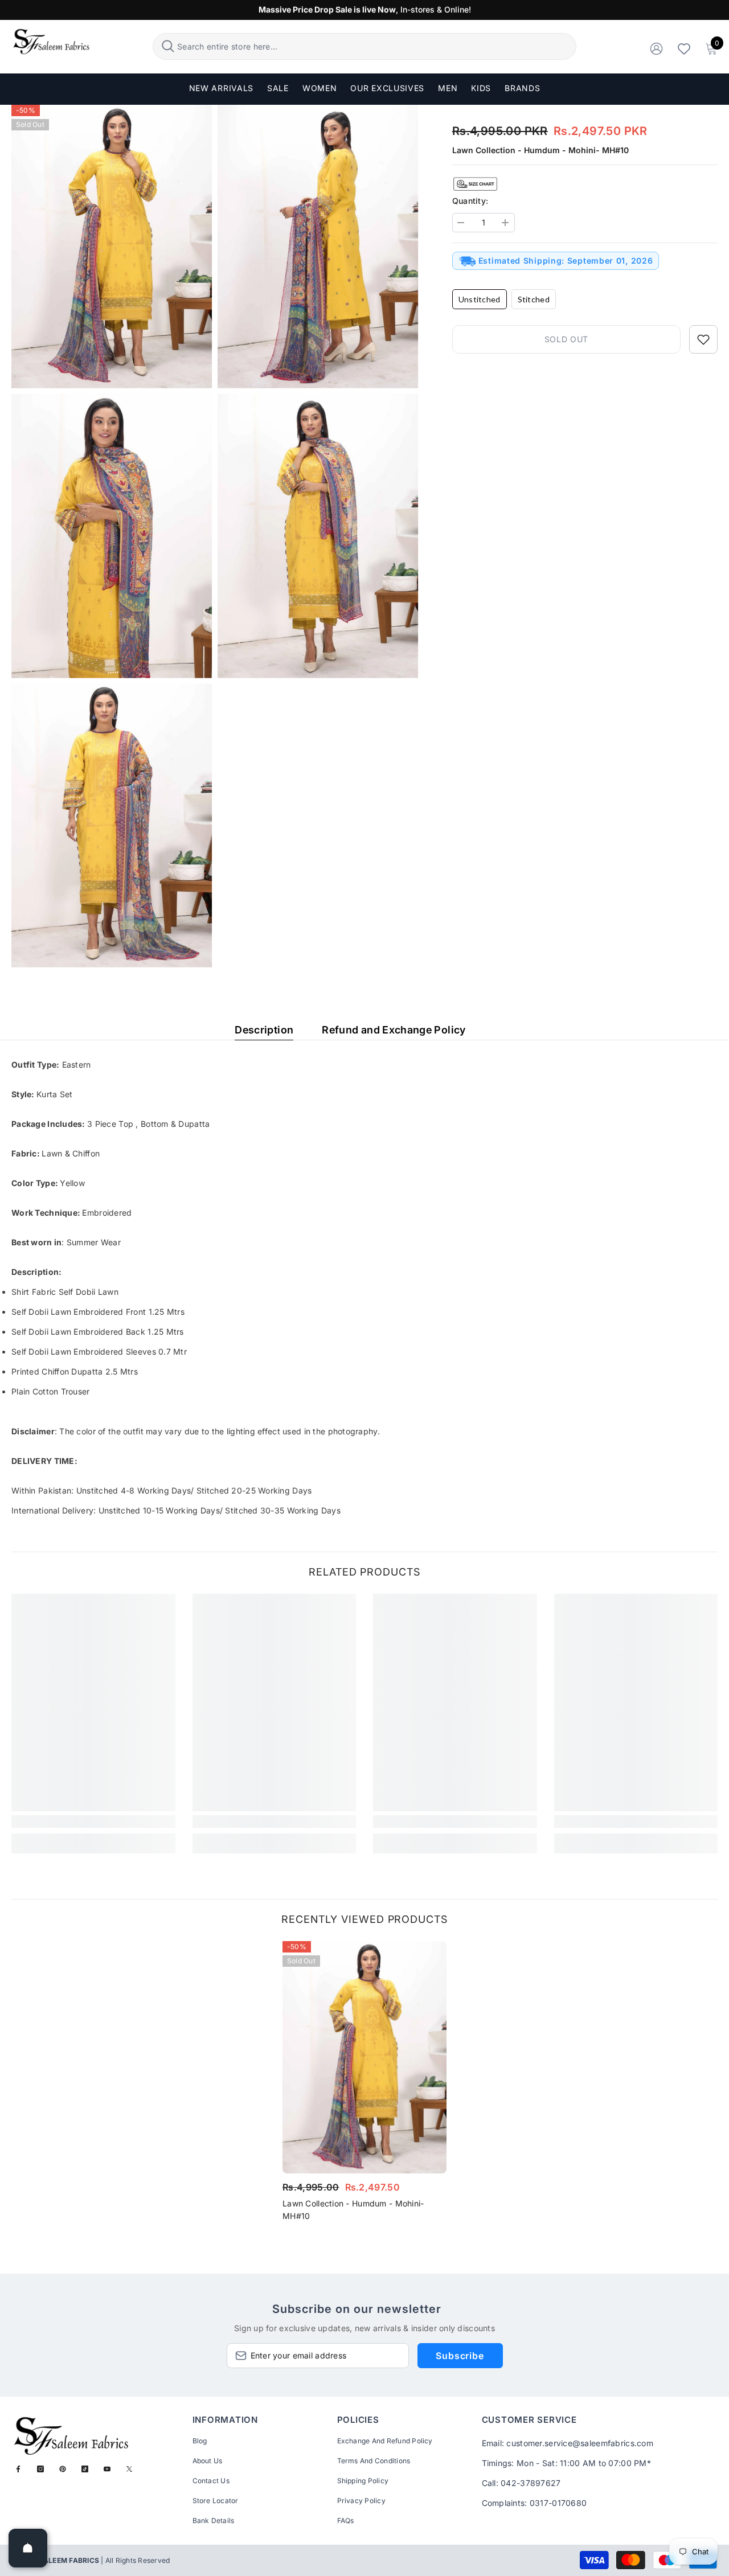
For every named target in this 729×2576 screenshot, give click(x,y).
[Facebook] (18, 2469)
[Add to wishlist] (703, 339)
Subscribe (460, 2356)
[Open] (28, 2548)
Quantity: (470, 201)
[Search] (364, 46)
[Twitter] (129, 2469)
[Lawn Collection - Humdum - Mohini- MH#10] (364, 2057)
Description (264, 1030)
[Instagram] (40, 2469)
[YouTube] (107, 2469)
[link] (93, 1822)
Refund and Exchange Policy (394, 1030)
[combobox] (375, 46)
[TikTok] (85, 2469)
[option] (364, 2085)
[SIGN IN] (656, 48)
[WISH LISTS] (684, 48)
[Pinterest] (63, 2469)
